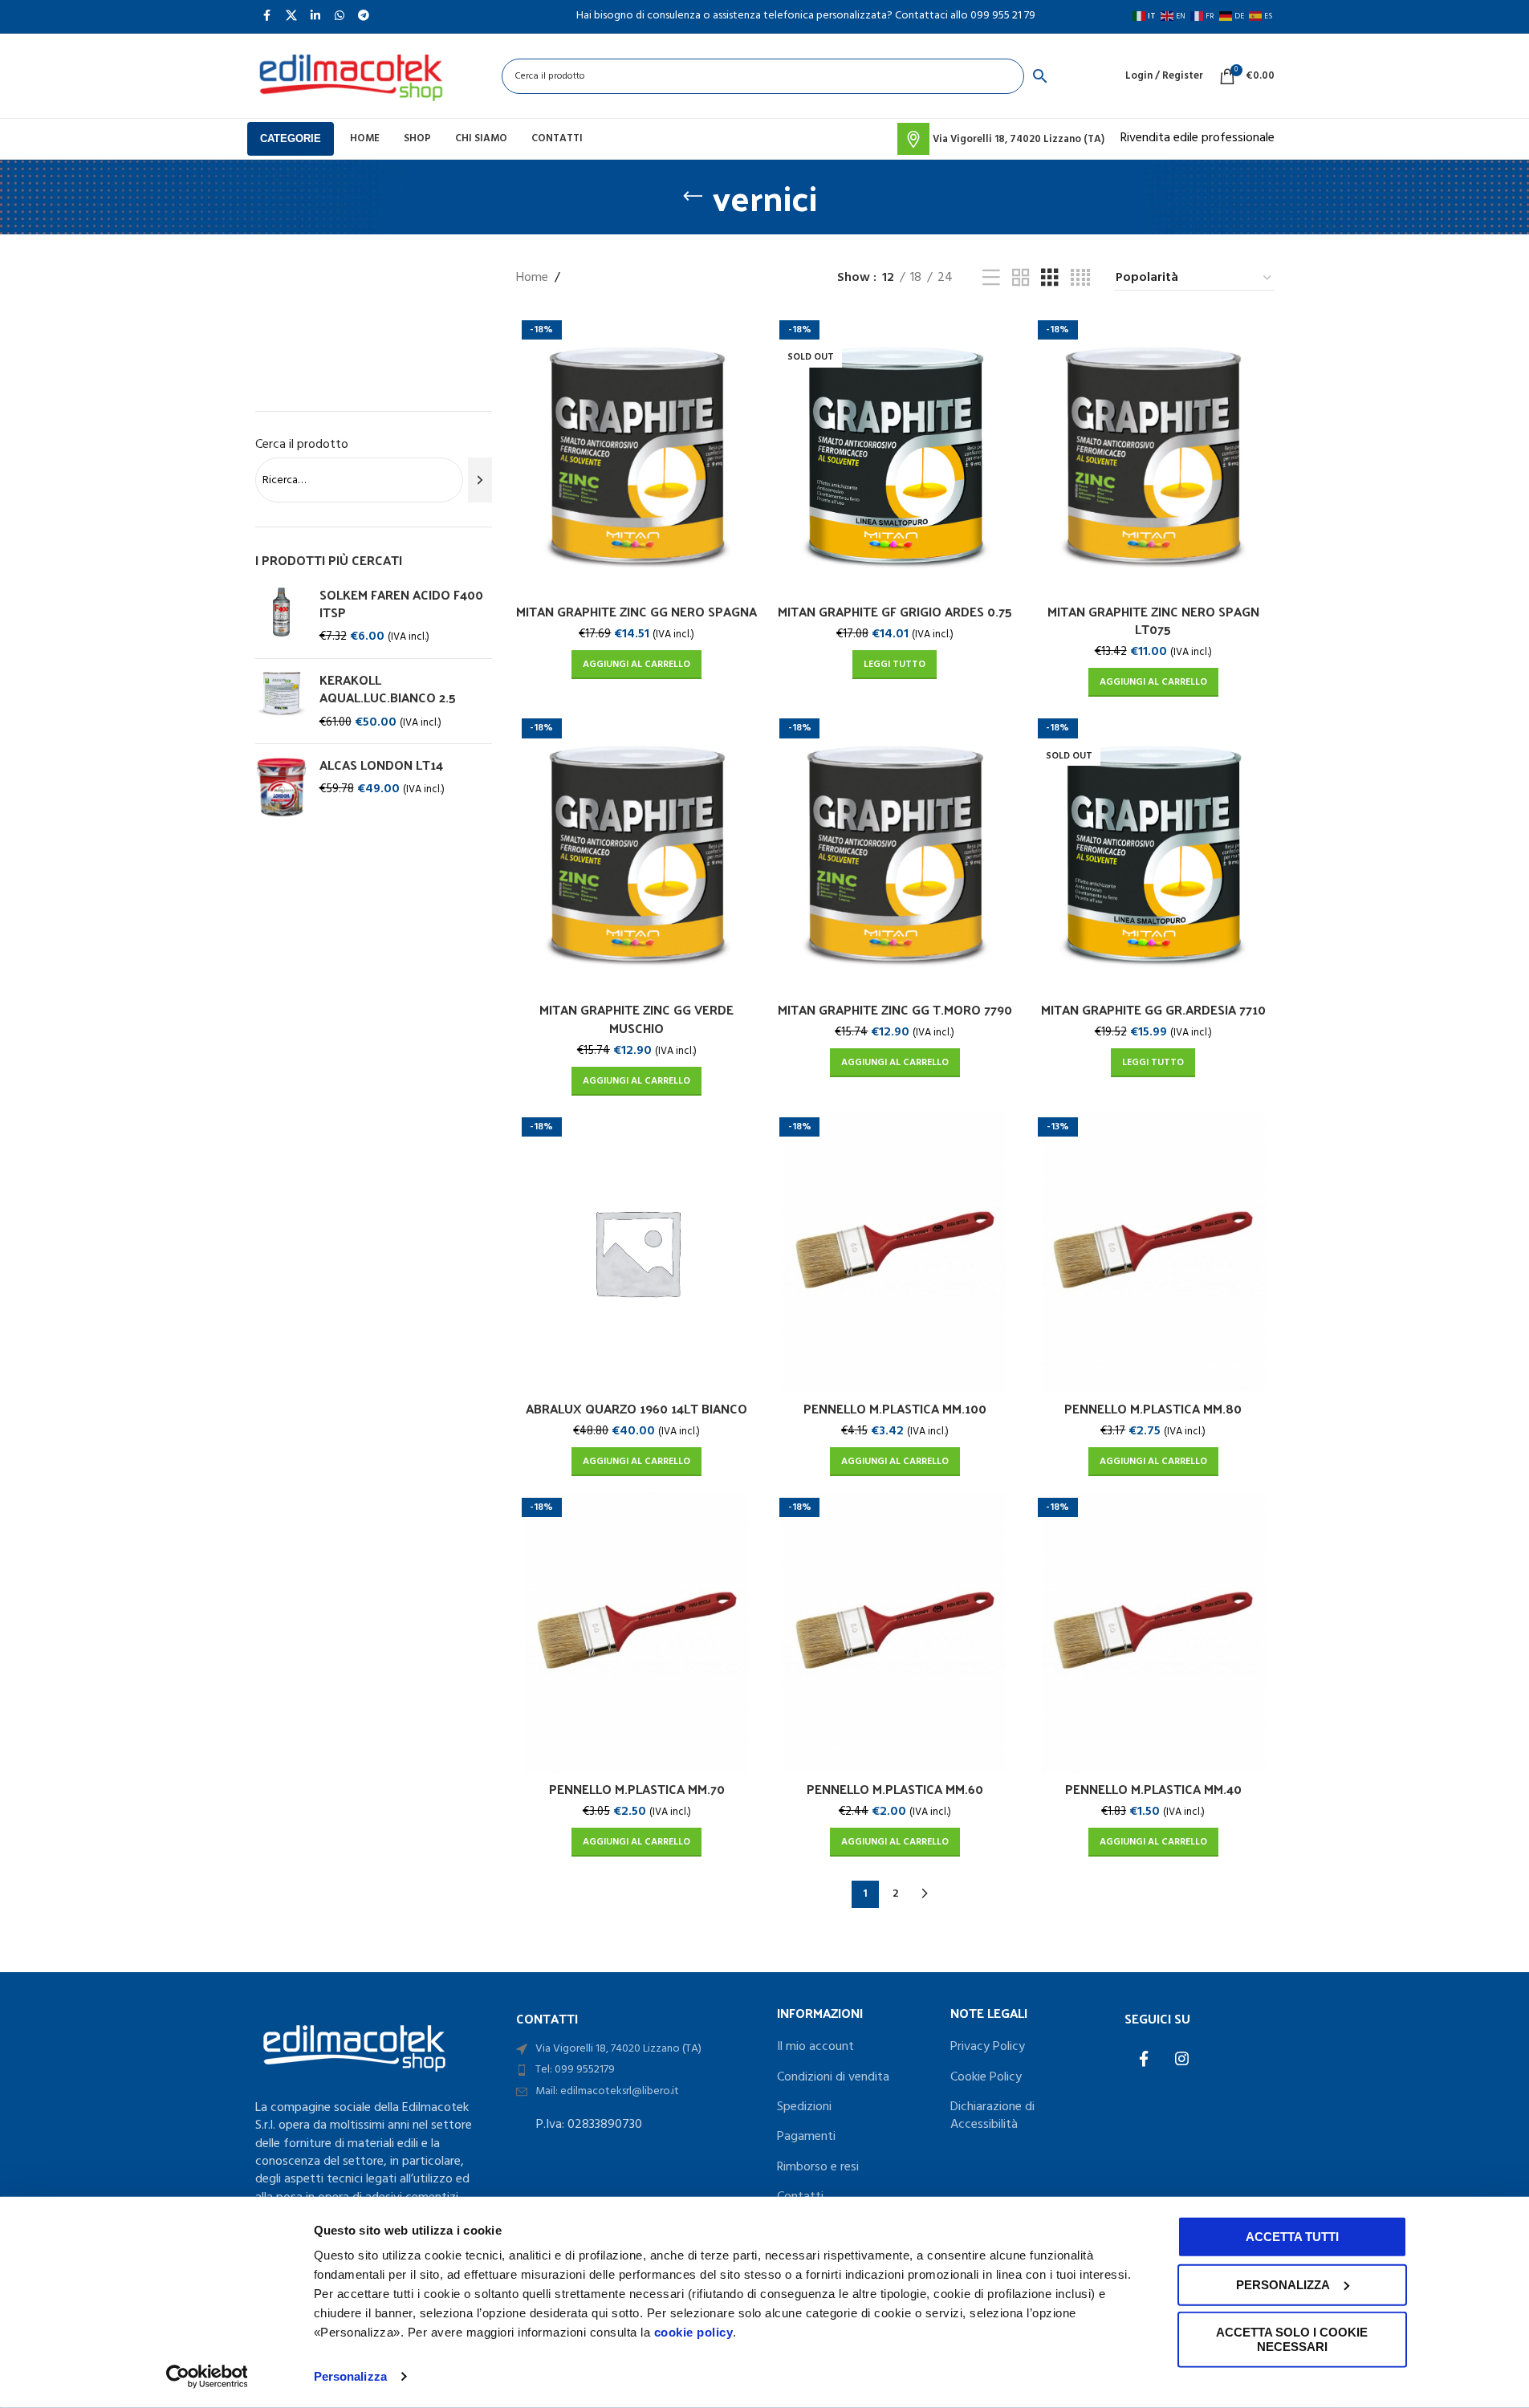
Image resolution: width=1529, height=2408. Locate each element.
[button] (636, 665)
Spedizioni (804, 2107)
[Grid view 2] (1021, 279)
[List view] (991, 279)
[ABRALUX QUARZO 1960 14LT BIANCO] (637, 1252)
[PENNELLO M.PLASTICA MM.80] (1153, 1252)
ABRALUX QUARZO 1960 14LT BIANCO (636, 1408)
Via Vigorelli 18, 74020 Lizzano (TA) (618, 2049)
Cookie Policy (986, 2077)
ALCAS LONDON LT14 (381, 765)
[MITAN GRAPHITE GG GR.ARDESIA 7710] (1153, 853)
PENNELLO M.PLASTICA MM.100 (895, 1408)
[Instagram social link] (1182, 2060)
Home (532, 278)
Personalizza (350, 2376)
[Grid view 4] (1080, 279)
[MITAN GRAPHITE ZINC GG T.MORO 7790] (895, 853)
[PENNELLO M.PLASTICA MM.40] (1153, 1633)
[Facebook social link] (1144, 2060)
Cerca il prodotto (302, 445)
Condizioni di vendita (833, 2077)
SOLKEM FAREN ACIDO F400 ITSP (401, 604)
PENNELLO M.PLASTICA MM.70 (637, 1789)
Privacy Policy (988, 2047)
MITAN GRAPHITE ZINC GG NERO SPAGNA (636, 611)
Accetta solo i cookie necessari (1292, 2339)
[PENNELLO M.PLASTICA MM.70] (637, 1633)
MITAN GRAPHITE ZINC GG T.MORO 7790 (895, 1009)
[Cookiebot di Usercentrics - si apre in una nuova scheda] (207, 2377)
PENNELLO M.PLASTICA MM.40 (1153, 1789)
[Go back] (693, 197)
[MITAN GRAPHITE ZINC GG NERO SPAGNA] (637, 455)
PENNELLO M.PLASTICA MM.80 (1153, 1408)
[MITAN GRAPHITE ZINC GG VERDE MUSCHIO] (637, 853)
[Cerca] (480, 480)
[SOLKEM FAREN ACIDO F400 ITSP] (281, 616)
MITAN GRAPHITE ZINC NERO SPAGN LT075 (1153, 620)
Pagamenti (806, 2137)
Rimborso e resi (818, 2167)
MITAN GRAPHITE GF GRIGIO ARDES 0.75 (895, 611)
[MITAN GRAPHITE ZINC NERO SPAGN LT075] (1153, 455)
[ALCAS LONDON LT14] (281, 787)
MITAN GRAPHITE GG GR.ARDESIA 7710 (1153, 1009)
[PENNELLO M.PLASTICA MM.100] (895, 1252)
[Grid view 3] (1050, 279)
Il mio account (815, 2047)
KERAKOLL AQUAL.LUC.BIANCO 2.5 (388, 689)
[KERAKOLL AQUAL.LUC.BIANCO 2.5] (281, 701)
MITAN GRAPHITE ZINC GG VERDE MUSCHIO (636, 1018)
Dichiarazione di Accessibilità (992, 2116)
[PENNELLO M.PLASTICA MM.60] (895, 1633)
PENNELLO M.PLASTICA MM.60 (895, 1789)
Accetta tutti (1292, 2237)
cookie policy (694, 2332)
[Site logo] (351, 76)
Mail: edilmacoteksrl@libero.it (607, 2091)
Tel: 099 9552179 (575, 2070)
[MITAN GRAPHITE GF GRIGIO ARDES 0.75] (895, 455)
